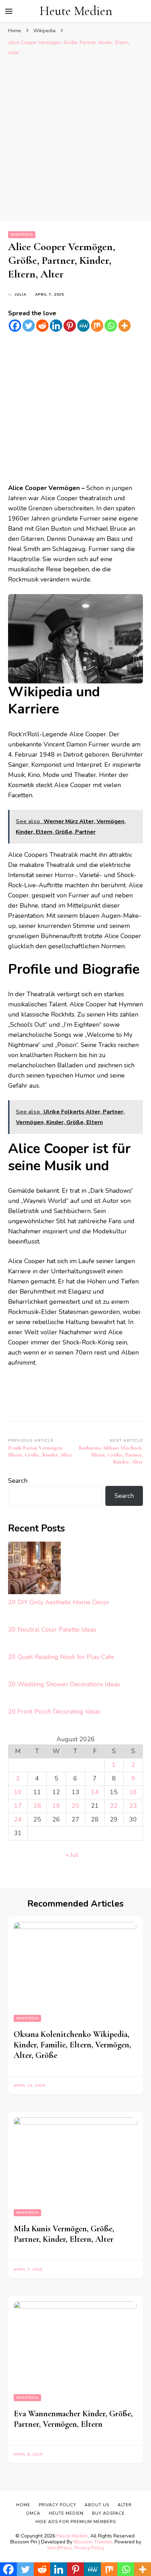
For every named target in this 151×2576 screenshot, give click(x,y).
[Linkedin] (56, 326)
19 (56, 1806)
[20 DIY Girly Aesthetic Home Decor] (34, 1569)
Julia (21, 295)
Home (23, 2505)
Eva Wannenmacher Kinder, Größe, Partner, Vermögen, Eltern (73, 2419)
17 (18, 1806)
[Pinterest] (70, 326)
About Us (97, 2505)
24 (18, 1819)
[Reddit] (42, 326)
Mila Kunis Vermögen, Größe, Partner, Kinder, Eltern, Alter (64, 2234)
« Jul (72, 1855)
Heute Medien (76, 11)
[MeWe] (83, 326)
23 (133, 1806)
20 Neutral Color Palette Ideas (52, 1630)
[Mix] (97, 326)
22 (114, 1806)
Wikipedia (22, 235)
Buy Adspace (108, 2513)
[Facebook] (15, 326)
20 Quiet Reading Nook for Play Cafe (61, 1657)
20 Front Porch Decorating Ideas (54, 1711)
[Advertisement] (75, 138)
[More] (124, 326)
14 (95, 1792)
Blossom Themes (93, 2542)
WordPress (59, 2548)
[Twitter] (29, 326)
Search (18, 1481)
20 (75, 1806)
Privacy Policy (89, 2548)
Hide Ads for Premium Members (76, 2522)
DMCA (33, 2513)
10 (18, 1792)
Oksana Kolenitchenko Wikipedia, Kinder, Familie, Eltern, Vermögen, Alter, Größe (72, 2045)
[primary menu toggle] (9, 11)
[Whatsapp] (111, 326)
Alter (125, 2505)
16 (133, 1792)
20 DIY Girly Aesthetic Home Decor (59, 1602)
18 (37, 1806)
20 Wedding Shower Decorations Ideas (64, 1684)
